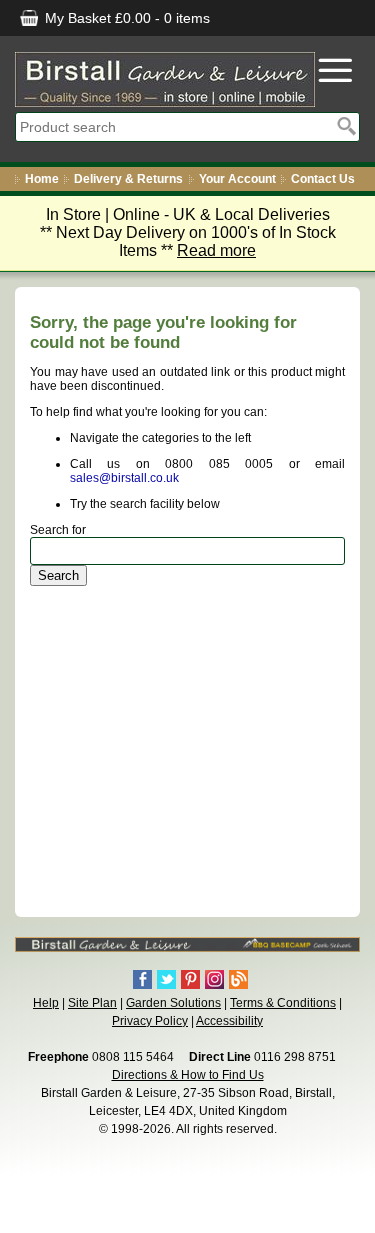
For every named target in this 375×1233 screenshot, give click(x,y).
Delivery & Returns (128, 179)
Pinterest (190, 979)
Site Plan (92, 1003)
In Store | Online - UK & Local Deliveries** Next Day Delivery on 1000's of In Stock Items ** (188, 232)
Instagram (214, 979)
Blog (238, 979)
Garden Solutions (173, 1003)
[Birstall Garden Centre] (165, 79)
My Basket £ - (125, 18)
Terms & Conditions (283, 1003)
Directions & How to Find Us (188, 1075)
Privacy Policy (150, 1021)
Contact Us (323, 179)
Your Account (237, 179)
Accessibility (229, 1021)
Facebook (142, 979)
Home (42, 179)
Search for (58, 530)
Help (46, 1003)
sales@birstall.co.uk (124, 478)
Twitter (166, 979)
